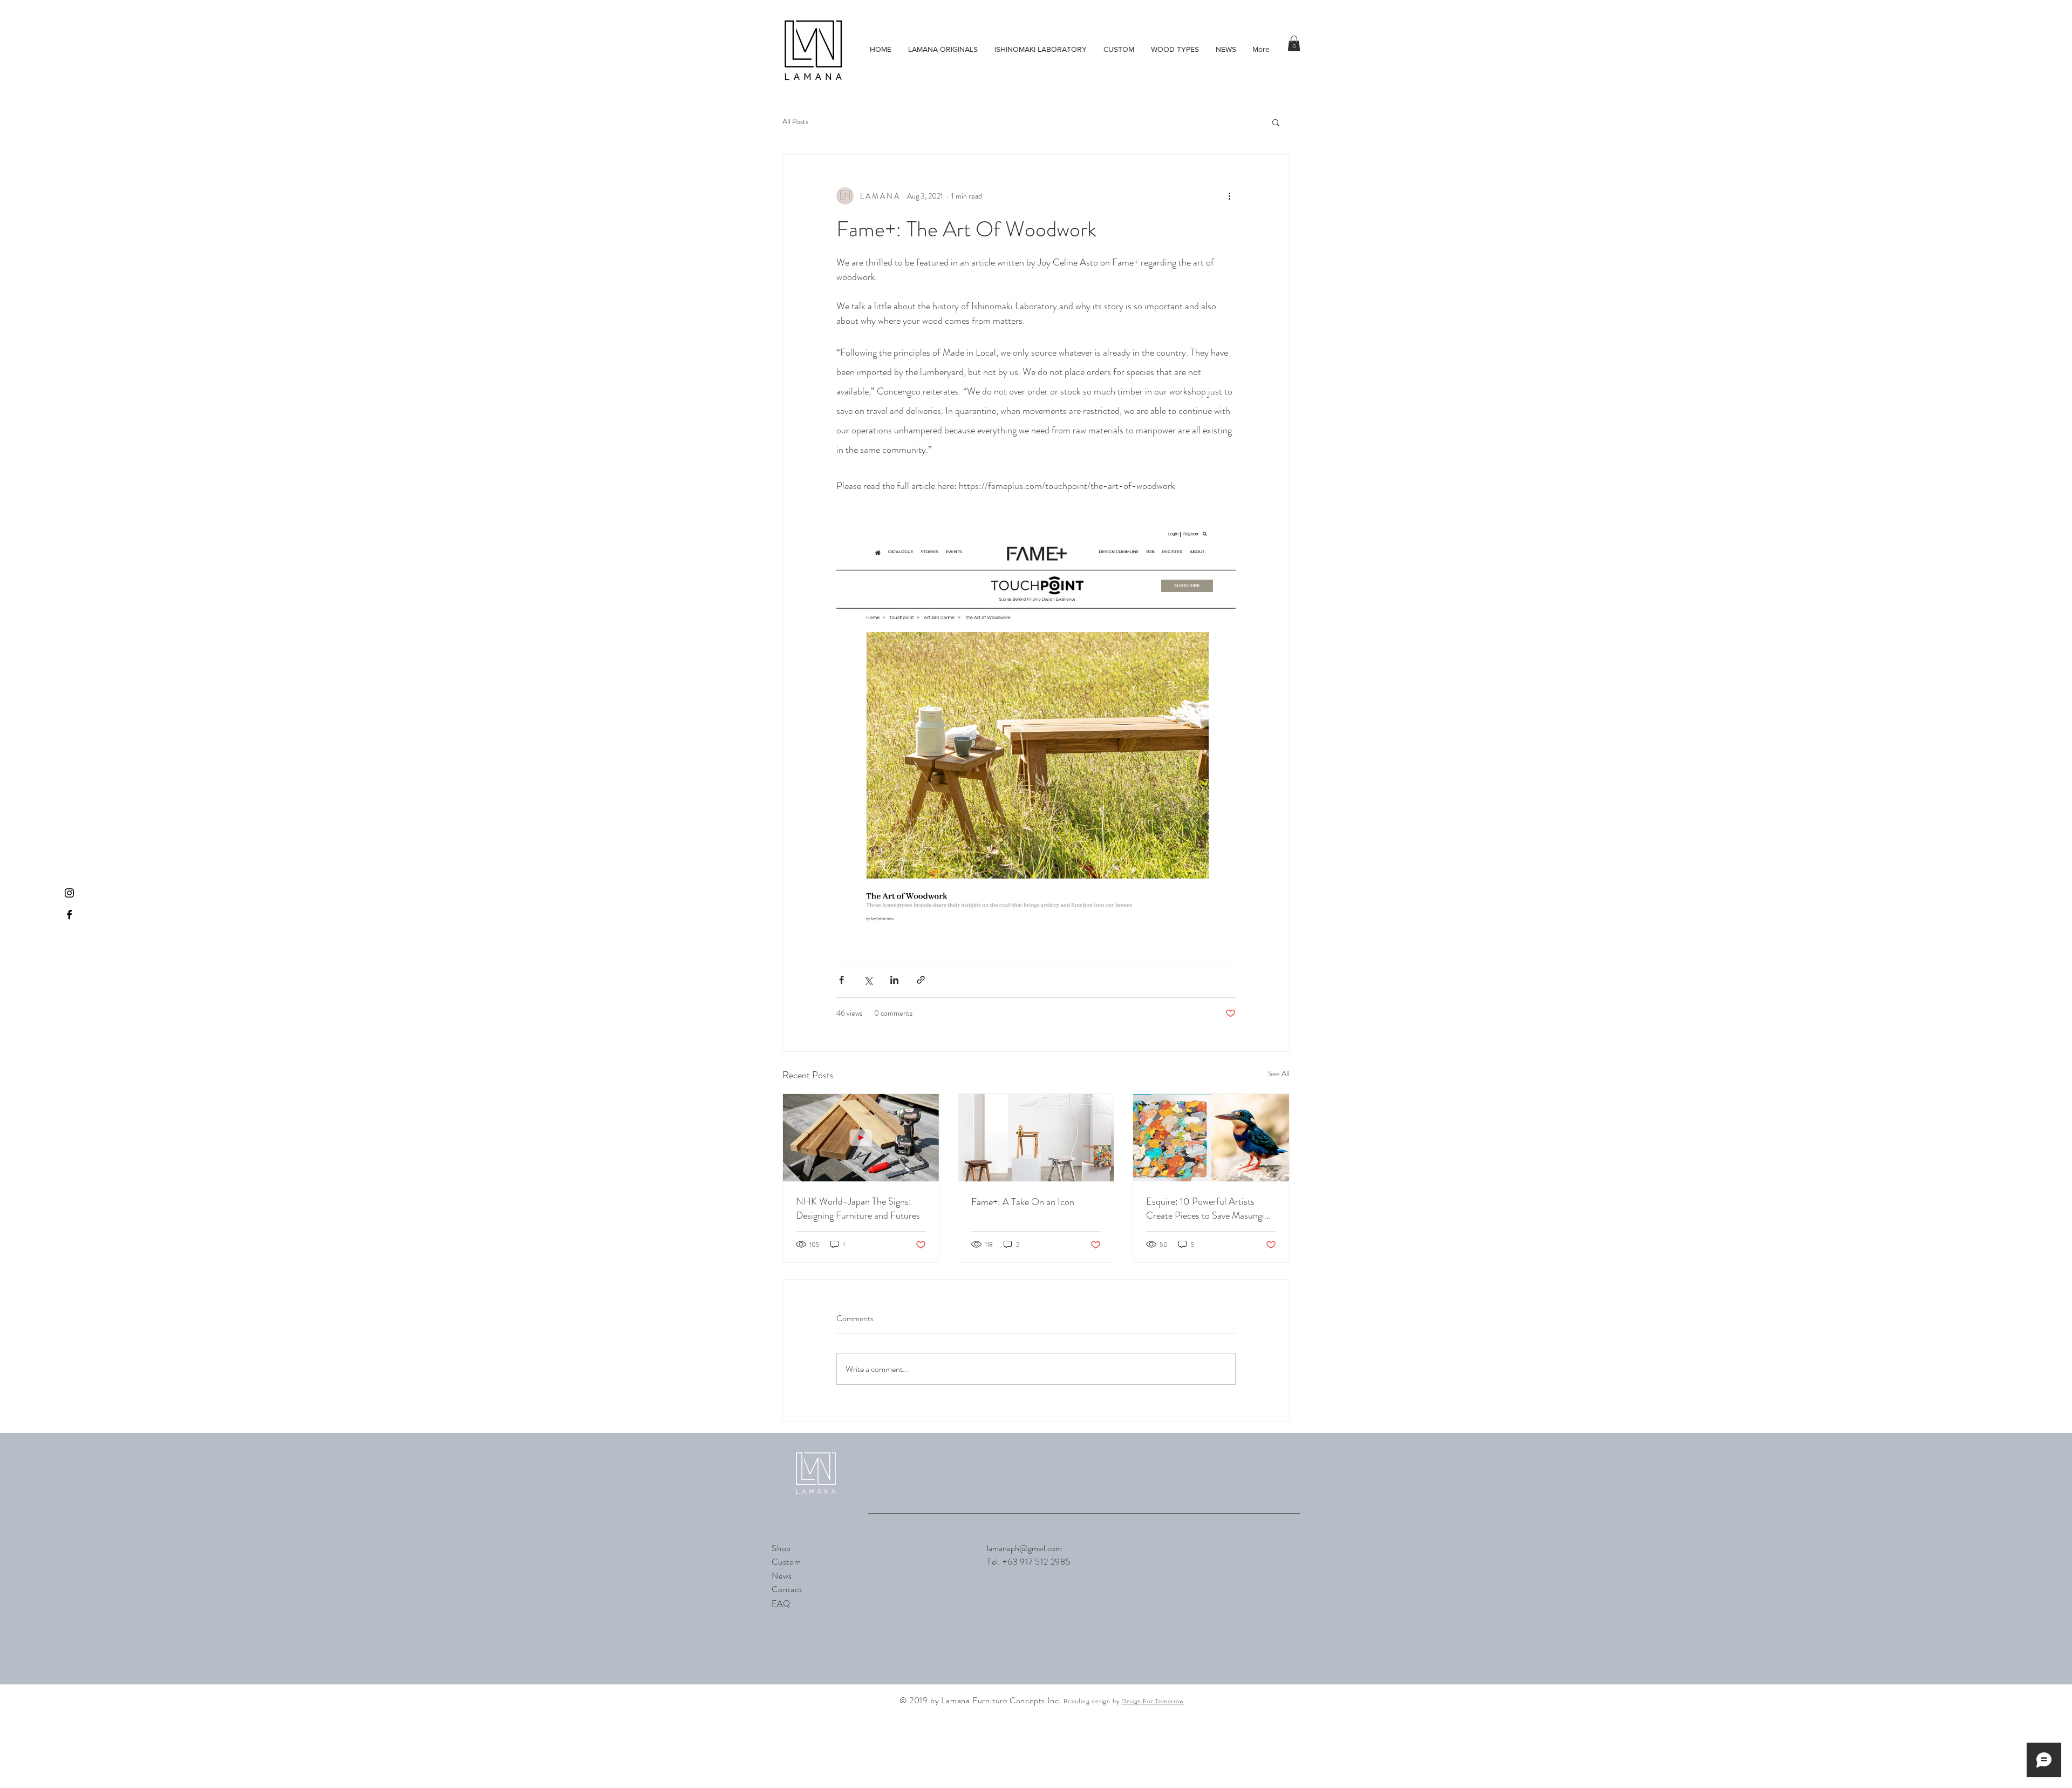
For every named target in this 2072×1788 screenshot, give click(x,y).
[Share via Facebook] (841, 980)
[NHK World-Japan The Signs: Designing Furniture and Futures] (861, 1138)
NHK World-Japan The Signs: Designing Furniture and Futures (858, 1208)
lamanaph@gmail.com (1024, 1548)
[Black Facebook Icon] (69, 915)
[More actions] (1229, 196)
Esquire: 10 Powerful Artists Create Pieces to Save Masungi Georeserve (1205, 1208)
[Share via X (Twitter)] (868, 980)
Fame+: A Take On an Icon (1023, 1202)
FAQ (781, 1603)
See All (1279, 1073)
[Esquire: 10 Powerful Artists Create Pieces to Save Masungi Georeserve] (1211, 1138)
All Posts (795, 122)
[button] (1294, 43)
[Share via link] (921, 980)
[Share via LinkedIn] (894, 980)
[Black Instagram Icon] (69, 893)
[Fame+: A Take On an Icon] (1036, 1138)
